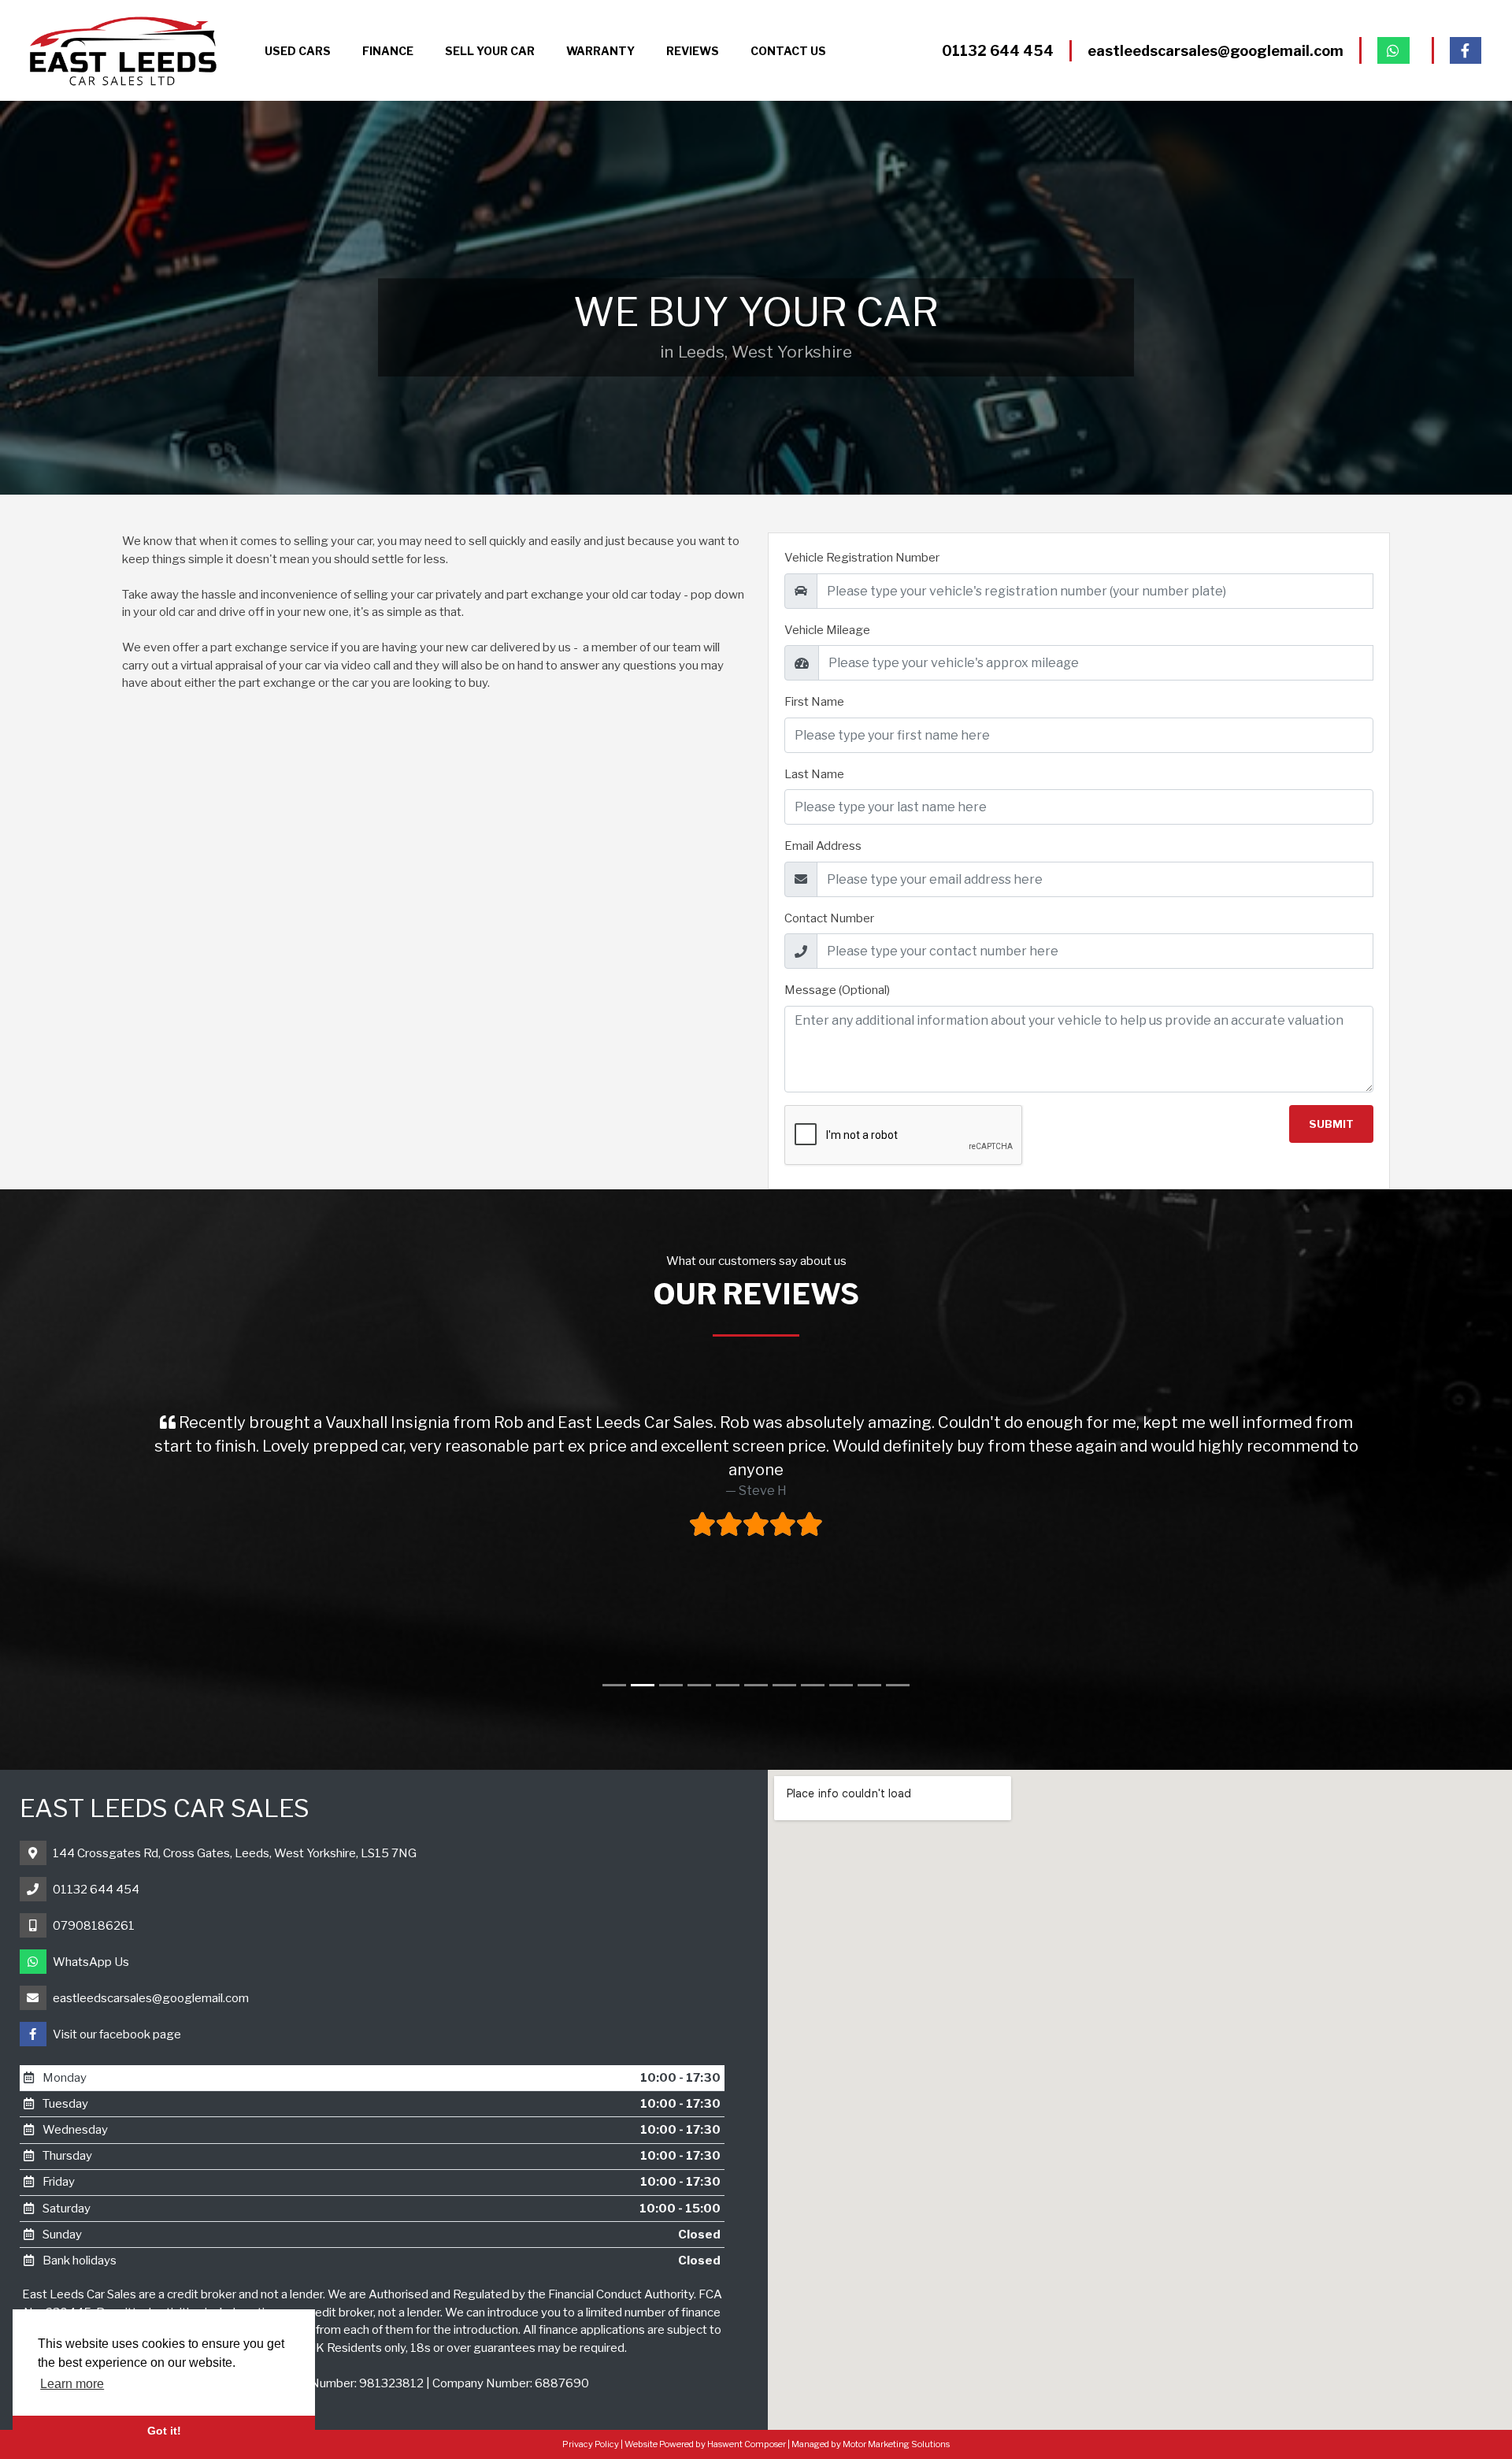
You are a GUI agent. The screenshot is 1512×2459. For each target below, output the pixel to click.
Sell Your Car (490, 51)
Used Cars (298, 51)
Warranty (600, 51)
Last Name (814, 774)
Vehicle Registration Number (862, 558)
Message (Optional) (837, 990)
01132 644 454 (96, 1890)
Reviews (693, 51)
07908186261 (94, 1926)
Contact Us (788, 51)
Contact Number (829, 918)
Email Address (823, 846)
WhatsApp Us (91, 1962)
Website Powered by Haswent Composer (705, 2444)
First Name (814, 702)
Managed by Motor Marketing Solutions (871, 2444)
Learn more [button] (72, 2384)
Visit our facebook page (117, 2034)
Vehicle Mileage (827, 630)
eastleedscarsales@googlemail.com (151, 1998)
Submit (1331, 1124)
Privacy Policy (591, 2444)
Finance (388, 51)
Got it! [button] (164, 2431)
